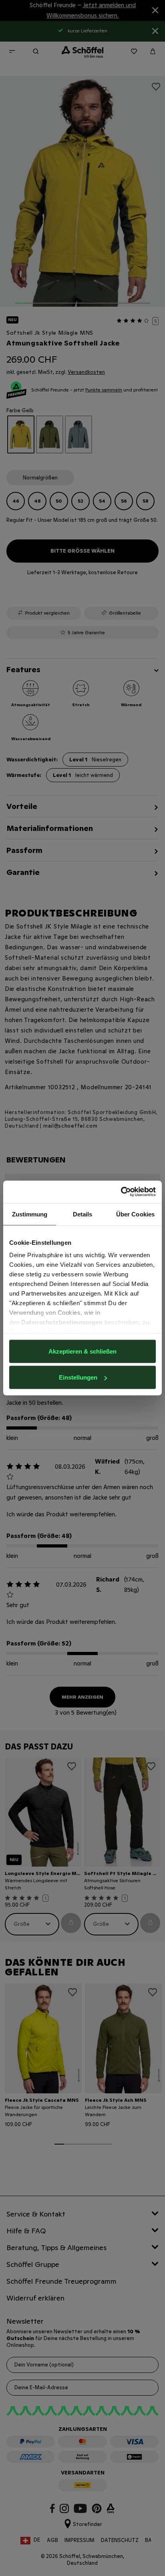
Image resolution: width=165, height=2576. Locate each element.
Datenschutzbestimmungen (62, 1322)
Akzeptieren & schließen (82, 1351)
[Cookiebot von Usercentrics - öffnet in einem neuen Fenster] (121, 1192)
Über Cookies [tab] (135, 1214)
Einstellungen (78, 1377)
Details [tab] (83, 1214)
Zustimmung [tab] (30, 1214)
